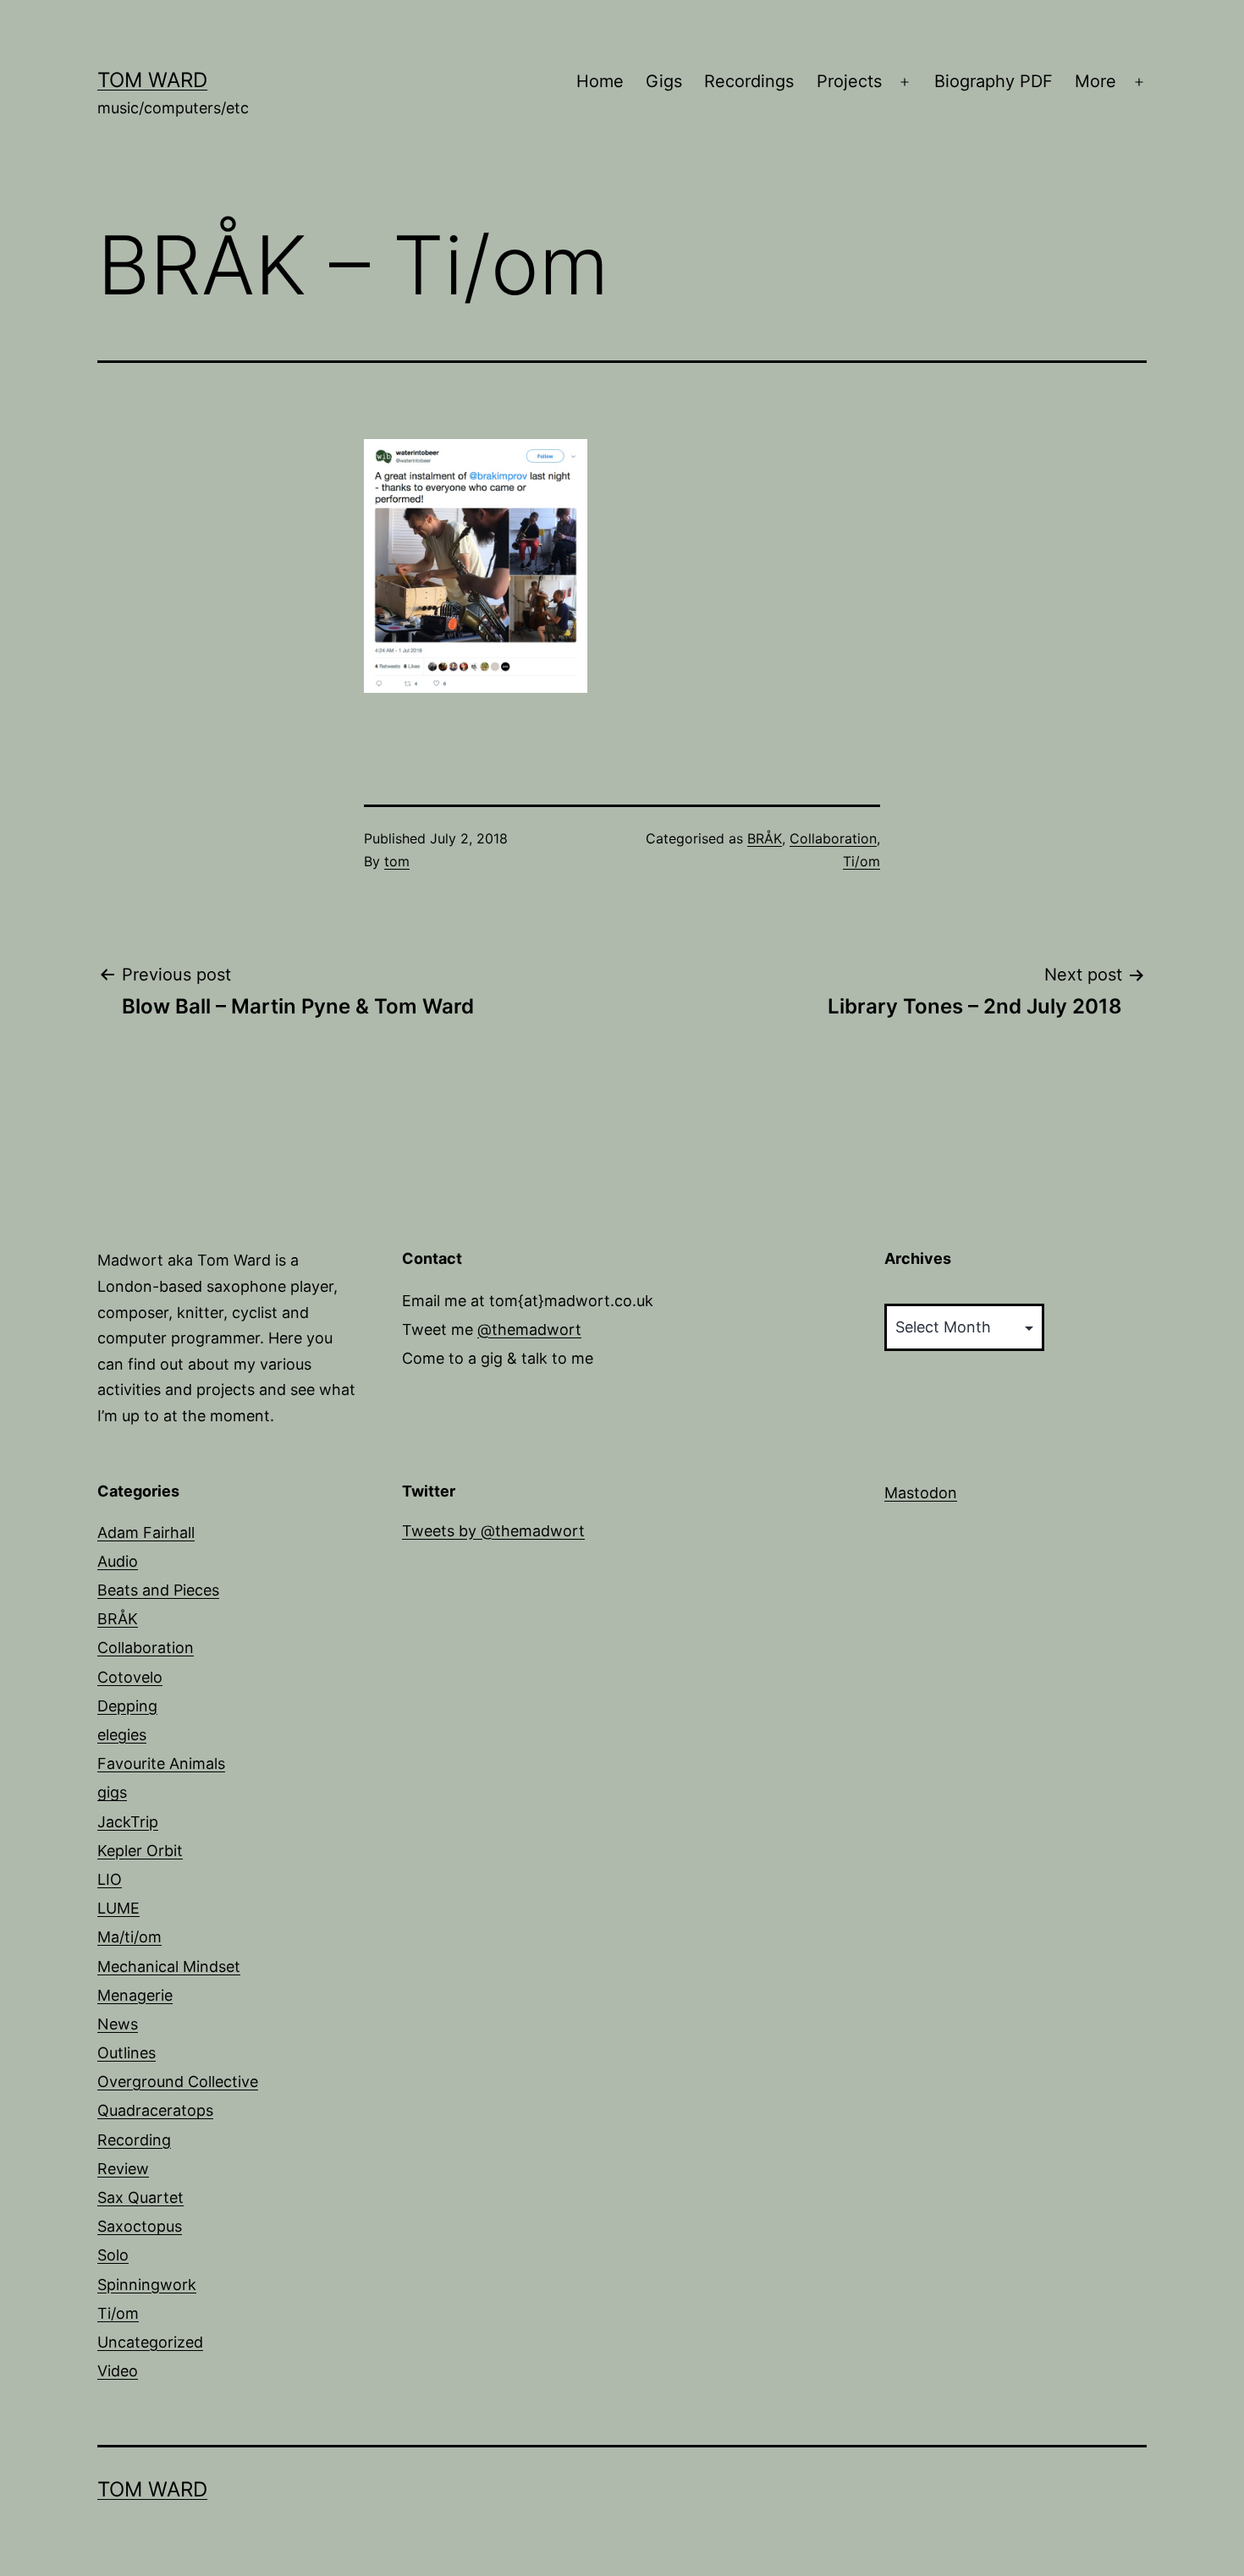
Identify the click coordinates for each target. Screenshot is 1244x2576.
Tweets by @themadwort (493, 1531)
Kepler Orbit (140, 1851)
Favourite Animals (161, 1763)
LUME (118, 1908)
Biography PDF (994, 81)
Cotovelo (130, 1677)
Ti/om (861, 861)
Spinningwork (147, 2285)
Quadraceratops (155, 2110)
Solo (113, 2255)
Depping (127, 1706)
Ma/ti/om (129, 1937)
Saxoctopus (140, 2226)
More (1095, 81)
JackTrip (128, 1822)
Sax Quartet (140, 2197)
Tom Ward (152, 80)
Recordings (749, 81)
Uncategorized (150, 2342)
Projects (849, 81)
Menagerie (135, 1995)
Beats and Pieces (158, 1590)
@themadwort (529, 1329)
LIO (110, 1879)
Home (600, 81)
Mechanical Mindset (169, 1966)
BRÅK (765, 838)
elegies (122, 1735)
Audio (118, 1561)
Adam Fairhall (146, 1532)
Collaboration (833, 838)
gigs (112, 1792)
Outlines (127, 2053)
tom (397, 861)
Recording (134, 2140)
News (118, 2024)
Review (123, 2169)
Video (118, 2371)
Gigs (664, 81)
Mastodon (921, 1493)
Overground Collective (178, 2082)
